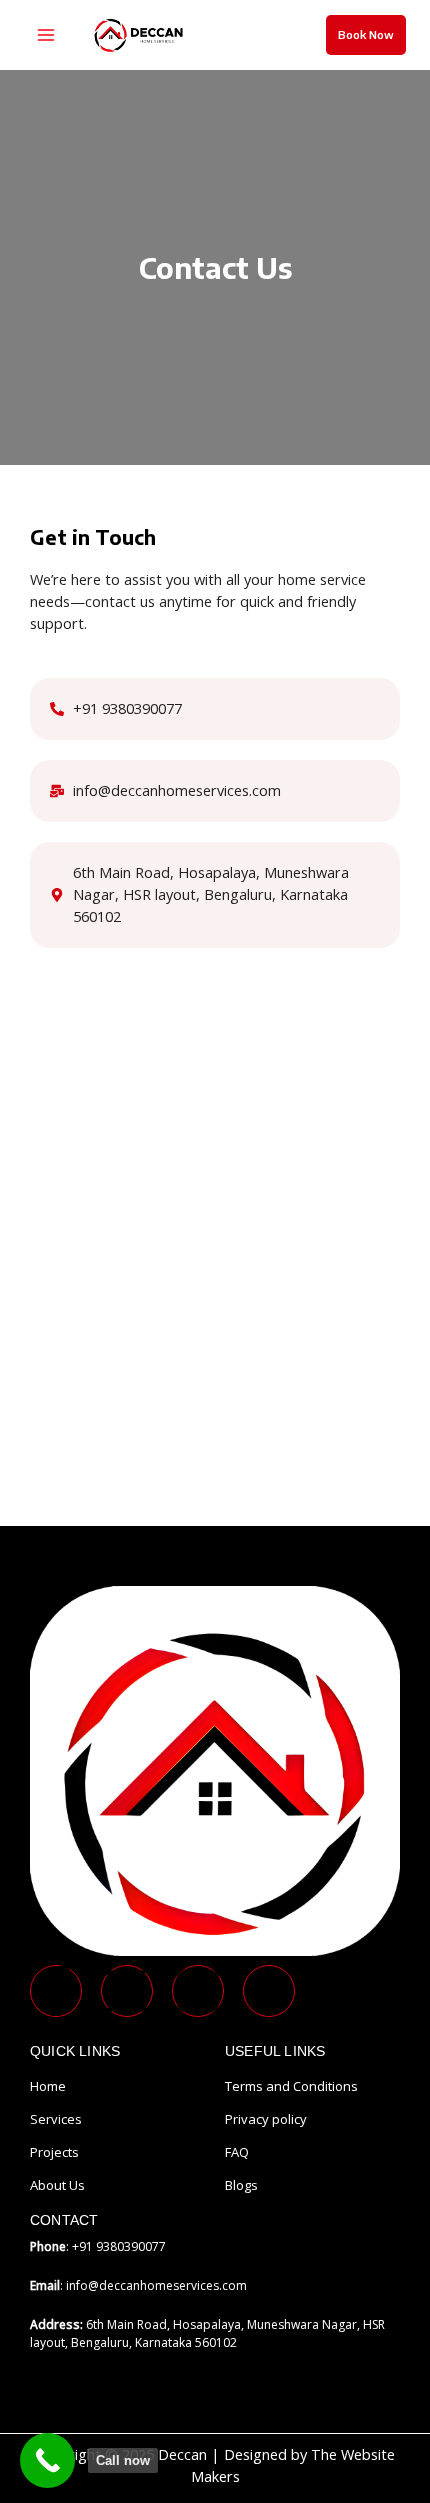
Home (48, 2086)
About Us (57, 2185)
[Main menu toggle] (46, 35)
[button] (366, 35)
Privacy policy (266, 2119)
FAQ (237, 2152)
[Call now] (47, 2460)
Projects (54, 2152)
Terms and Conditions (291, 2086)
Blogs (241, 2185)
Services (56, 2119)
